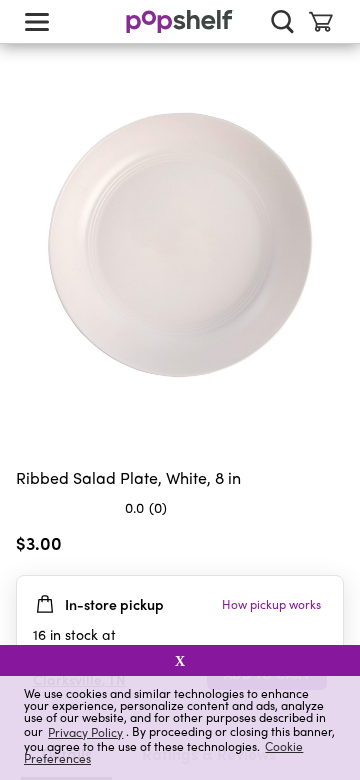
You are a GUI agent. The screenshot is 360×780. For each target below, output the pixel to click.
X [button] (180, 661)
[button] (328, 547)
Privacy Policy (85, 731)
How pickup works (271, 604)
